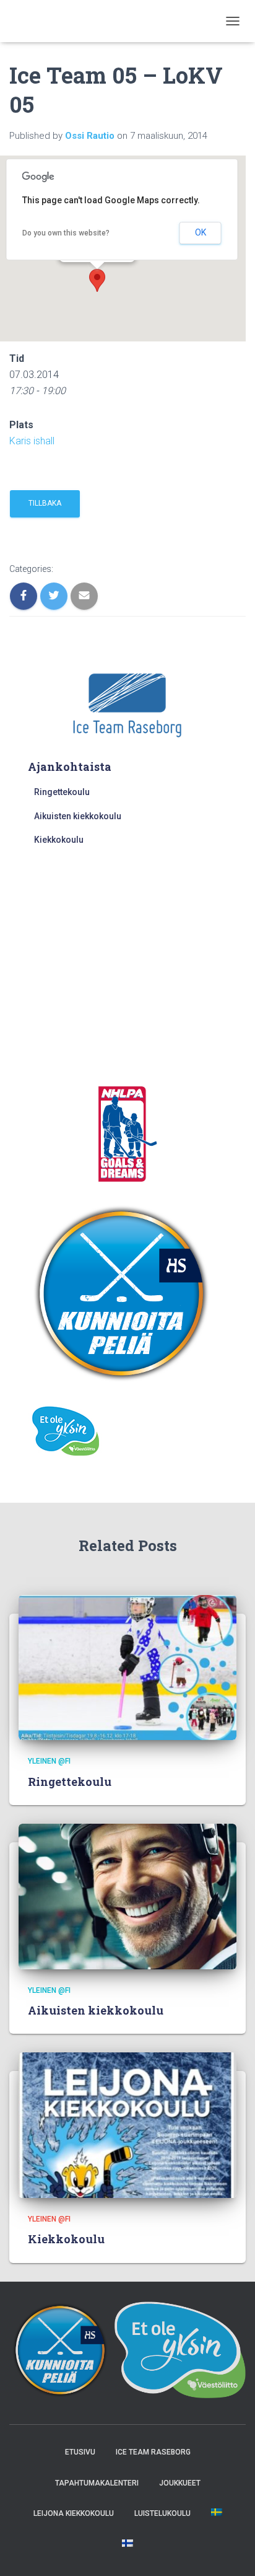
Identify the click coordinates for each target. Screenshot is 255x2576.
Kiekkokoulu (59, 840)
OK (201, 232)
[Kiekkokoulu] (127, 2124)
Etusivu (80, 2452)
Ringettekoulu (62, 792)
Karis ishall (32, 441)
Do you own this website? (66, 233)
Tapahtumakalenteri (97, 2483)
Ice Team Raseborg (153, 2452)
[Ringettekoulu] (127, 1667)
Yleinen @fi (49, 1761)
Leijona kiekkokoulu (74, 2513)
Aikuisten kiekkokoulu (78, 816)
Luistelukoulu (162, 2513)
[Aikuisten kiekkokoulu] (127, 1896)
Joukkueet (180, 2483)
